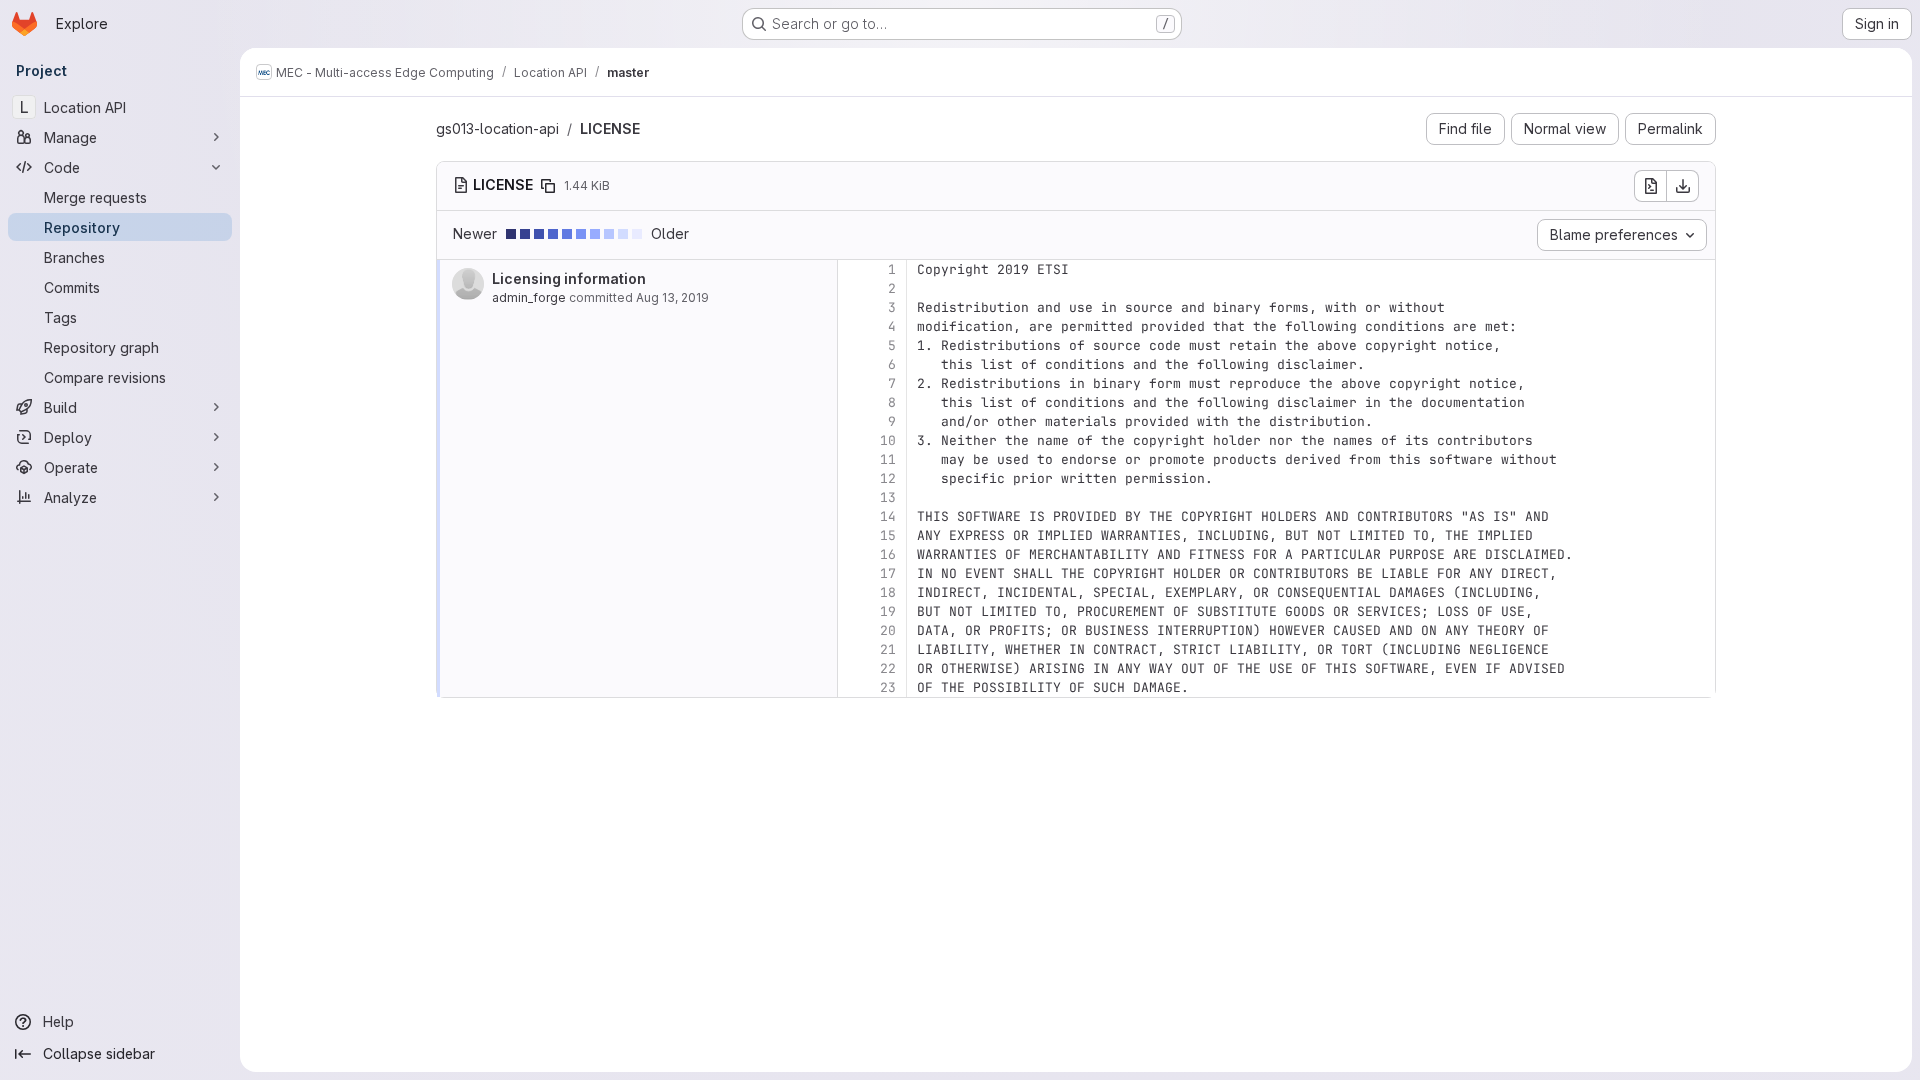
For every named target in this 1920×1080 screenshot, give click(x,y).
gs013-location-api (497, 128)
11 (888, 459)
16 (888, 554)
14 (888, 516)
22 (888, 668)
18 (888, 592)
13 (888, 497)
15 (888, 535)
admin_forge (529, 297)
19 (888, 611)
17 (888, 573)
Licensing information (569, 278)
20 (888, 630)
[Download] (1683, 186)
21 (888, 649)
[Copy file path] (548, 186)
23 (888, 687)
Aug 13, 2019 (672, 297)
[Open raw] (1650, 186)
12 (888, 478)
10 (888, 440)
